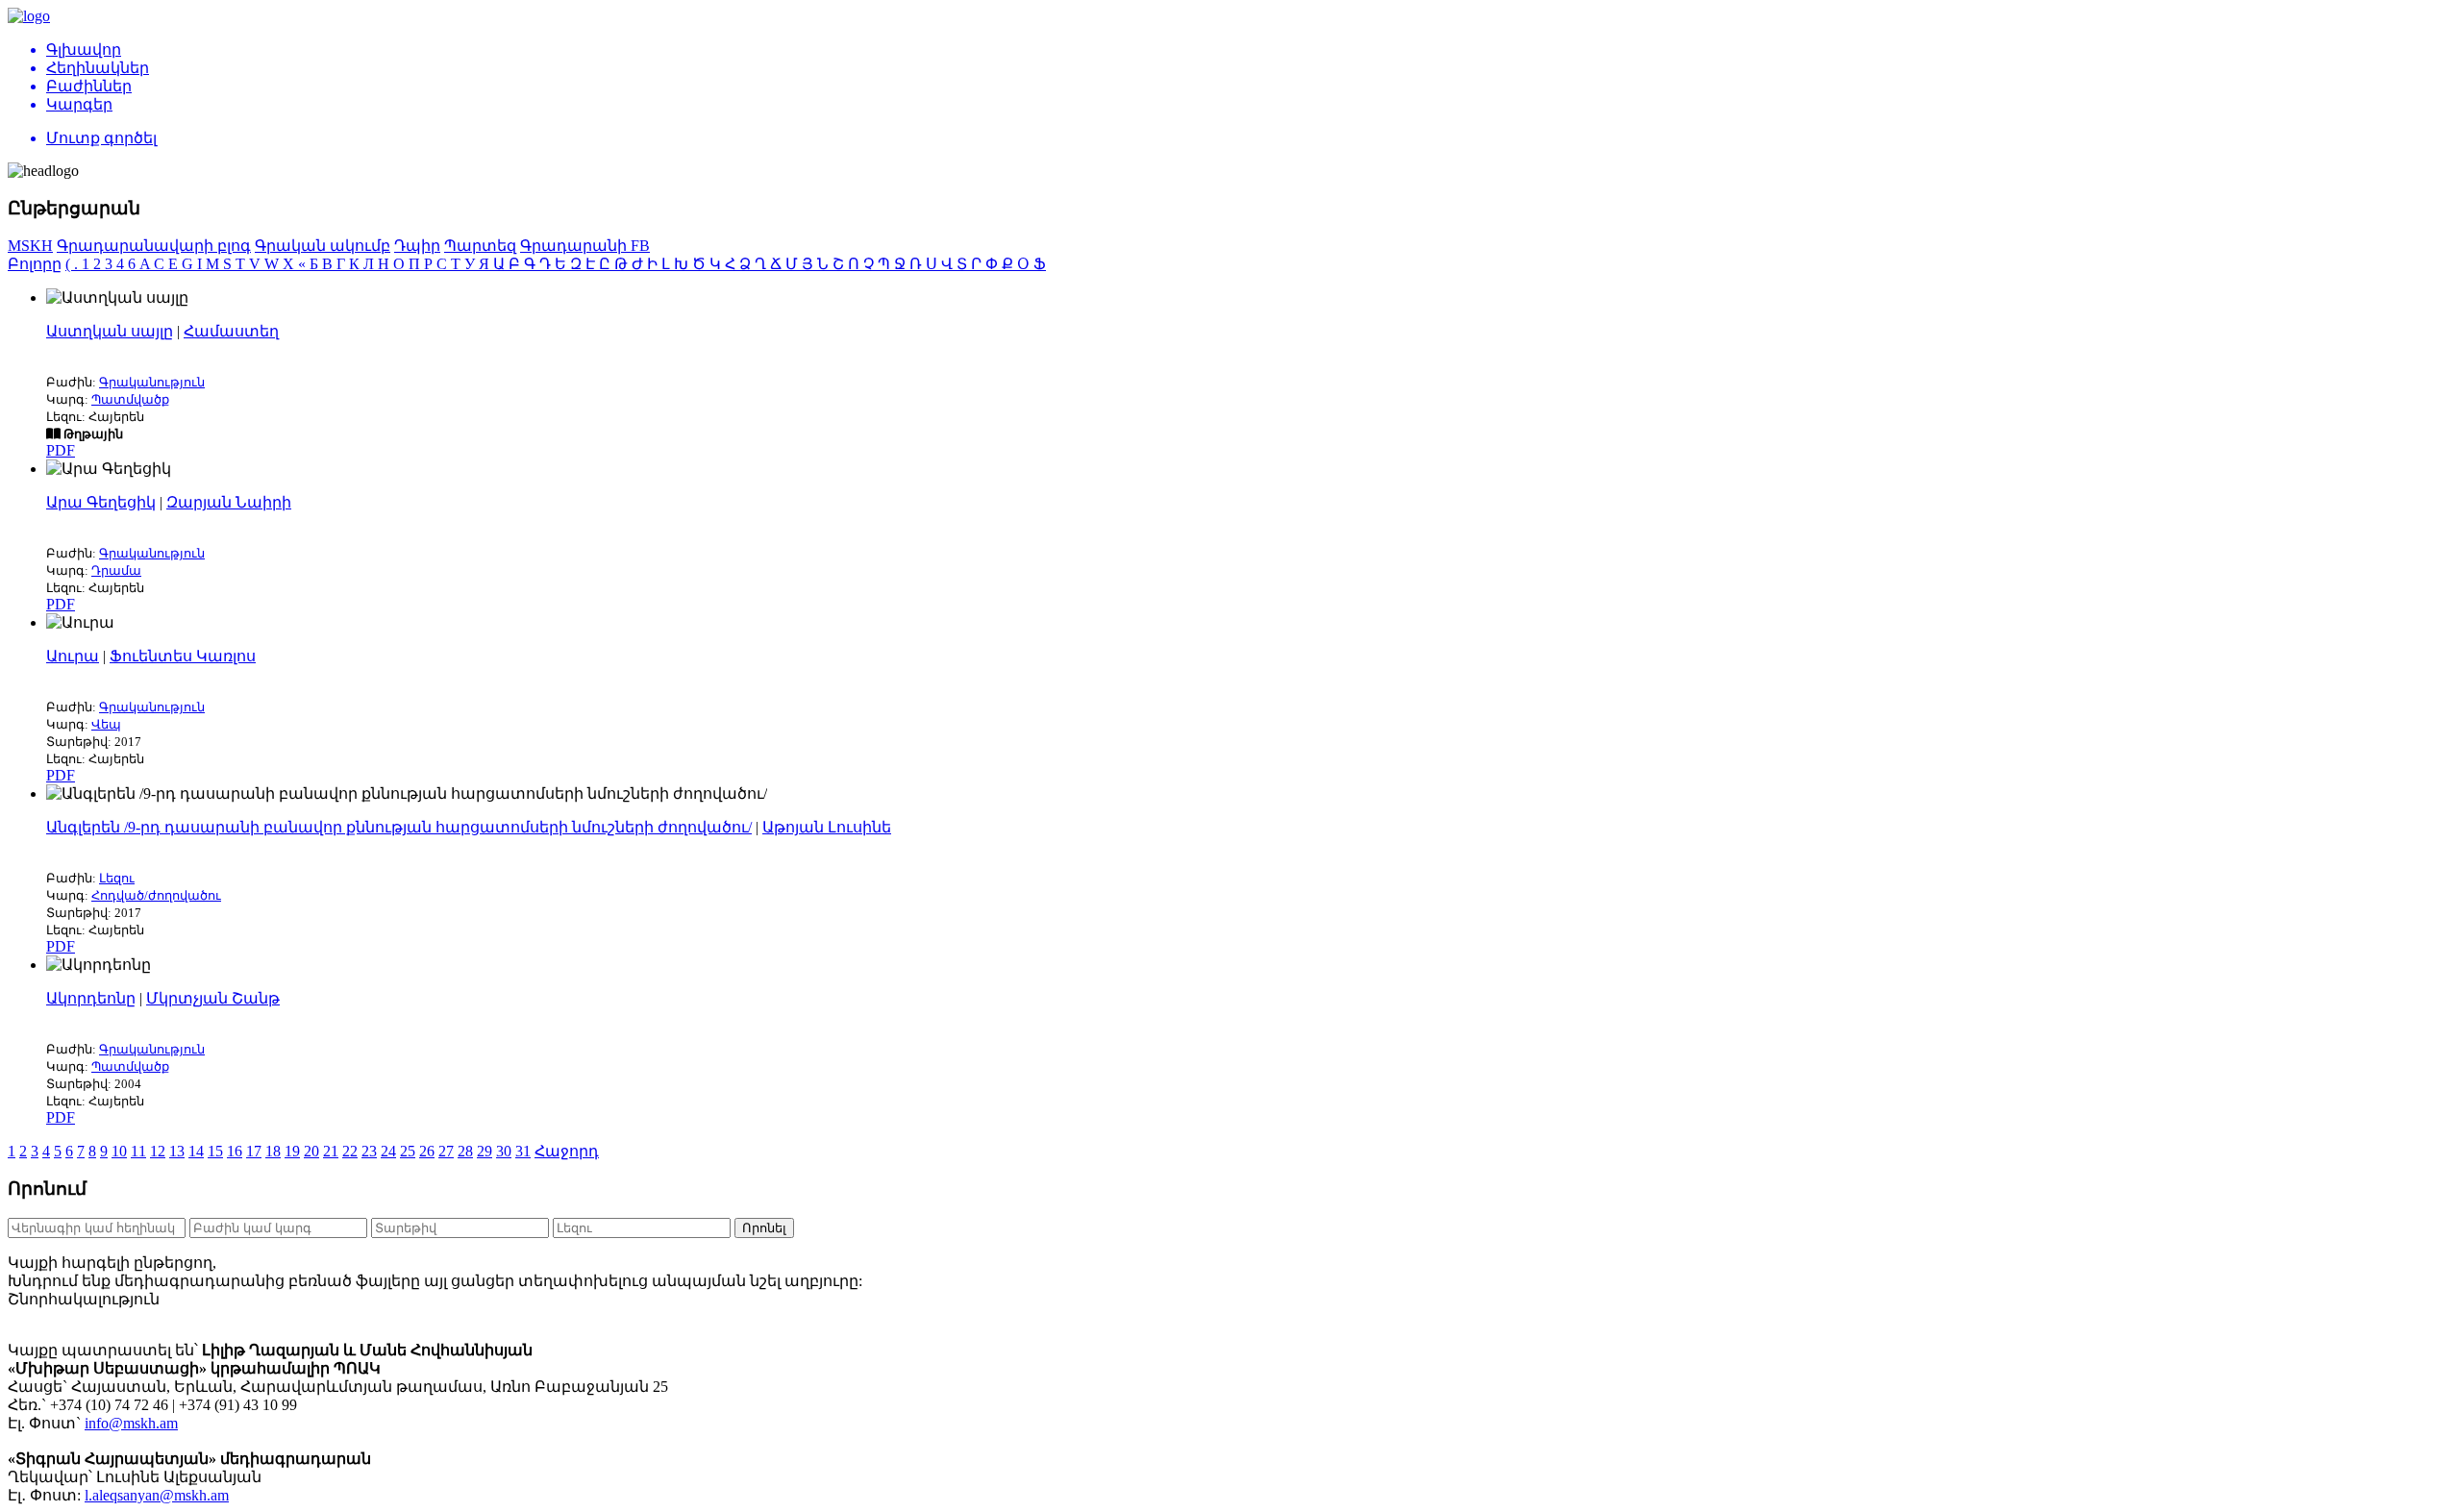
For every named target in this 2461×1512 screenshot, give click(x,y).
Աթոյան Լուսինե (827, 827)
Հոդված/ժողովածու (156, 895)
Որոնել (764, 1228)
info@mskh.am (131, 1423)
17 (254, 1151)
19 (292, 1151)
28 (465, 1151)
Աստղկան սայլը (110, 331)
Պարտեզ (480, 246)
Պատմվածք (130, 399)
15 (215, 1151)
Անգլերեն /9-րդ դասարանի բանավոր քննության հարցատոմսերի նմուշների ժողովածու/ (399, 827)
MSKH (30, 246)
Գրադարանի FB (585, 246)
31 (523, 1151)
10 (119, 1151)
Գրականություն (152, 382)
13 (177, 1151)
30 (504, 1151)
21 (331, 1151)
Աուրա (73, 656)
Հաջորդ (567, 1151)
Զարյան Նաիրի (229, 502)
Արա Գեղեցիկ (101, 502)
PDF (61, 450)
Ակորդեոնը (91, 998)
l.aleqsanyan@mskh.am (157, 1495)
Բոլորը (35, 264)
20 (311, 1151)
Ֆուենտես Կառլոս (183, 656)
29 (485, 1151)
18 (273, 1151)
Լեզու (117, 878)
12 (158, 1151)
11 (138, 1151)
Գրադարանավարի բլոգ (154, 246)
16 (235, 1151)
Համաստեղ (231, 331)
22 (350, 1151)
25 (408, 1151)
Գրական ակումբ (323, 246)
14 (196, 1151)
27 (446, 1151)
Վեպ (106, 724)
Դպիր (417, 246)
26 (427, 1151)
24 (388, 1151)
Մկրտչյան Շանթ (213, 998)
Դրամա (116, 570)
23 (369, 1151)
